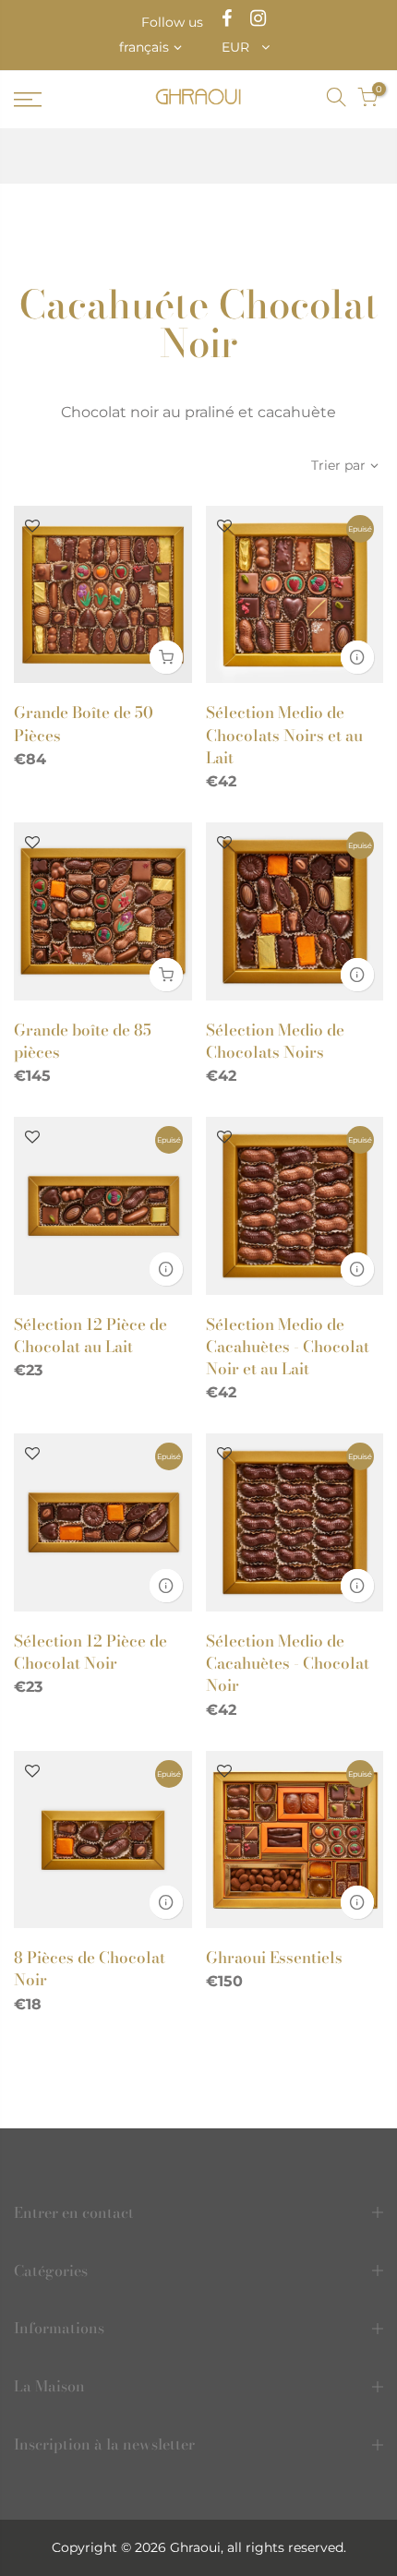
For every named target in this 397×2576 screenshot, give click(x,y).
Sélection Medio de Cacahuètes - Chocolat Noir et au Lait (288, 1347)
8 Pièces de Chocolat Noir (90, 1969)
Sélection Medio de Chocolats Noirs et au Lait (284, 735)
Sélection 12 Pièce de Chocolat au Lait (90, 1336)
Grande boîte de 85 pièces (83, 1041)
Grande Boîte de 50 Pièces (84, 724)
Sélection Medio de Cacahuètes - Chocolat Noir (288, 1664)
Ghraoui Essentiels (274, 1958)
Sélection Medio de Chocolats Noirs (275, 1041)
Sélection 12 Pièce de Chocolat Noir (90, 1652)
